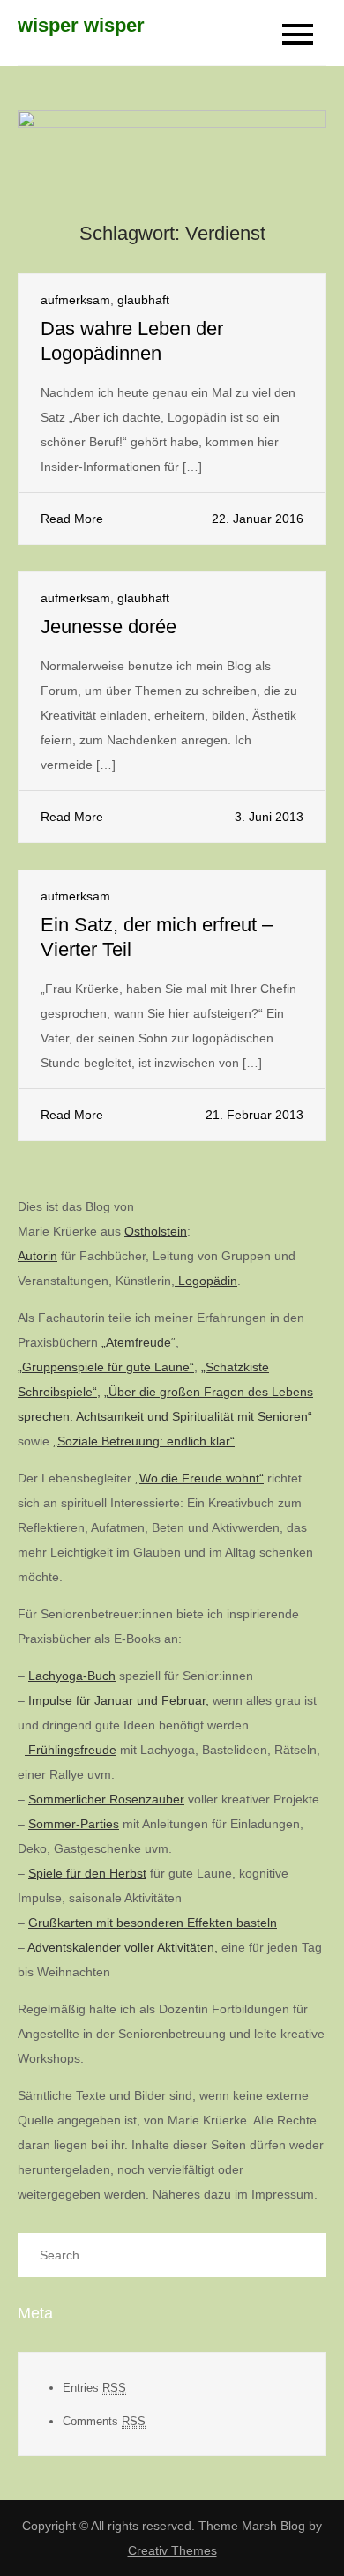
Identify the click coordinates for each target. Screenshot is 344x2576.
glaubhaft (143, 300)
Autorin (37, 1256)
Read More (72, 519)
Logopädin (206, 1281)
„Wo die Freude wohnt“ (199, 1478)
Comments (104, 2421)
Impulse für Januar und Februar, (119, 1700)
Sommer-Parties (74, 1824)
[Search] (304, 2255)
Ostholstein (156, 1231)
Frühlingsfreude (71, 1750)
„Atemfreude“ (138, 1342)
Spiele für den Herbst (87, 1873)
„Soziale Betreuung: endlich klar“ (144, 1441)
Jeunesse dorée (108, 627)
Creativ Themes (172, 2550)
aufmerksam (75, 300)
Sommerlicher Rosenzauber (106, 1799)
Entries (94, 2388)
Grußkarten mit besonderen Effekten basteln (153, 1923)
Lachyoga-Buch (72, 1676)
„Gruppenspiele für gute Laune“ (106, 1367)
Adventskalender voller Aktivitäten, (123, 1947)
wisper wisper (81, 25)
